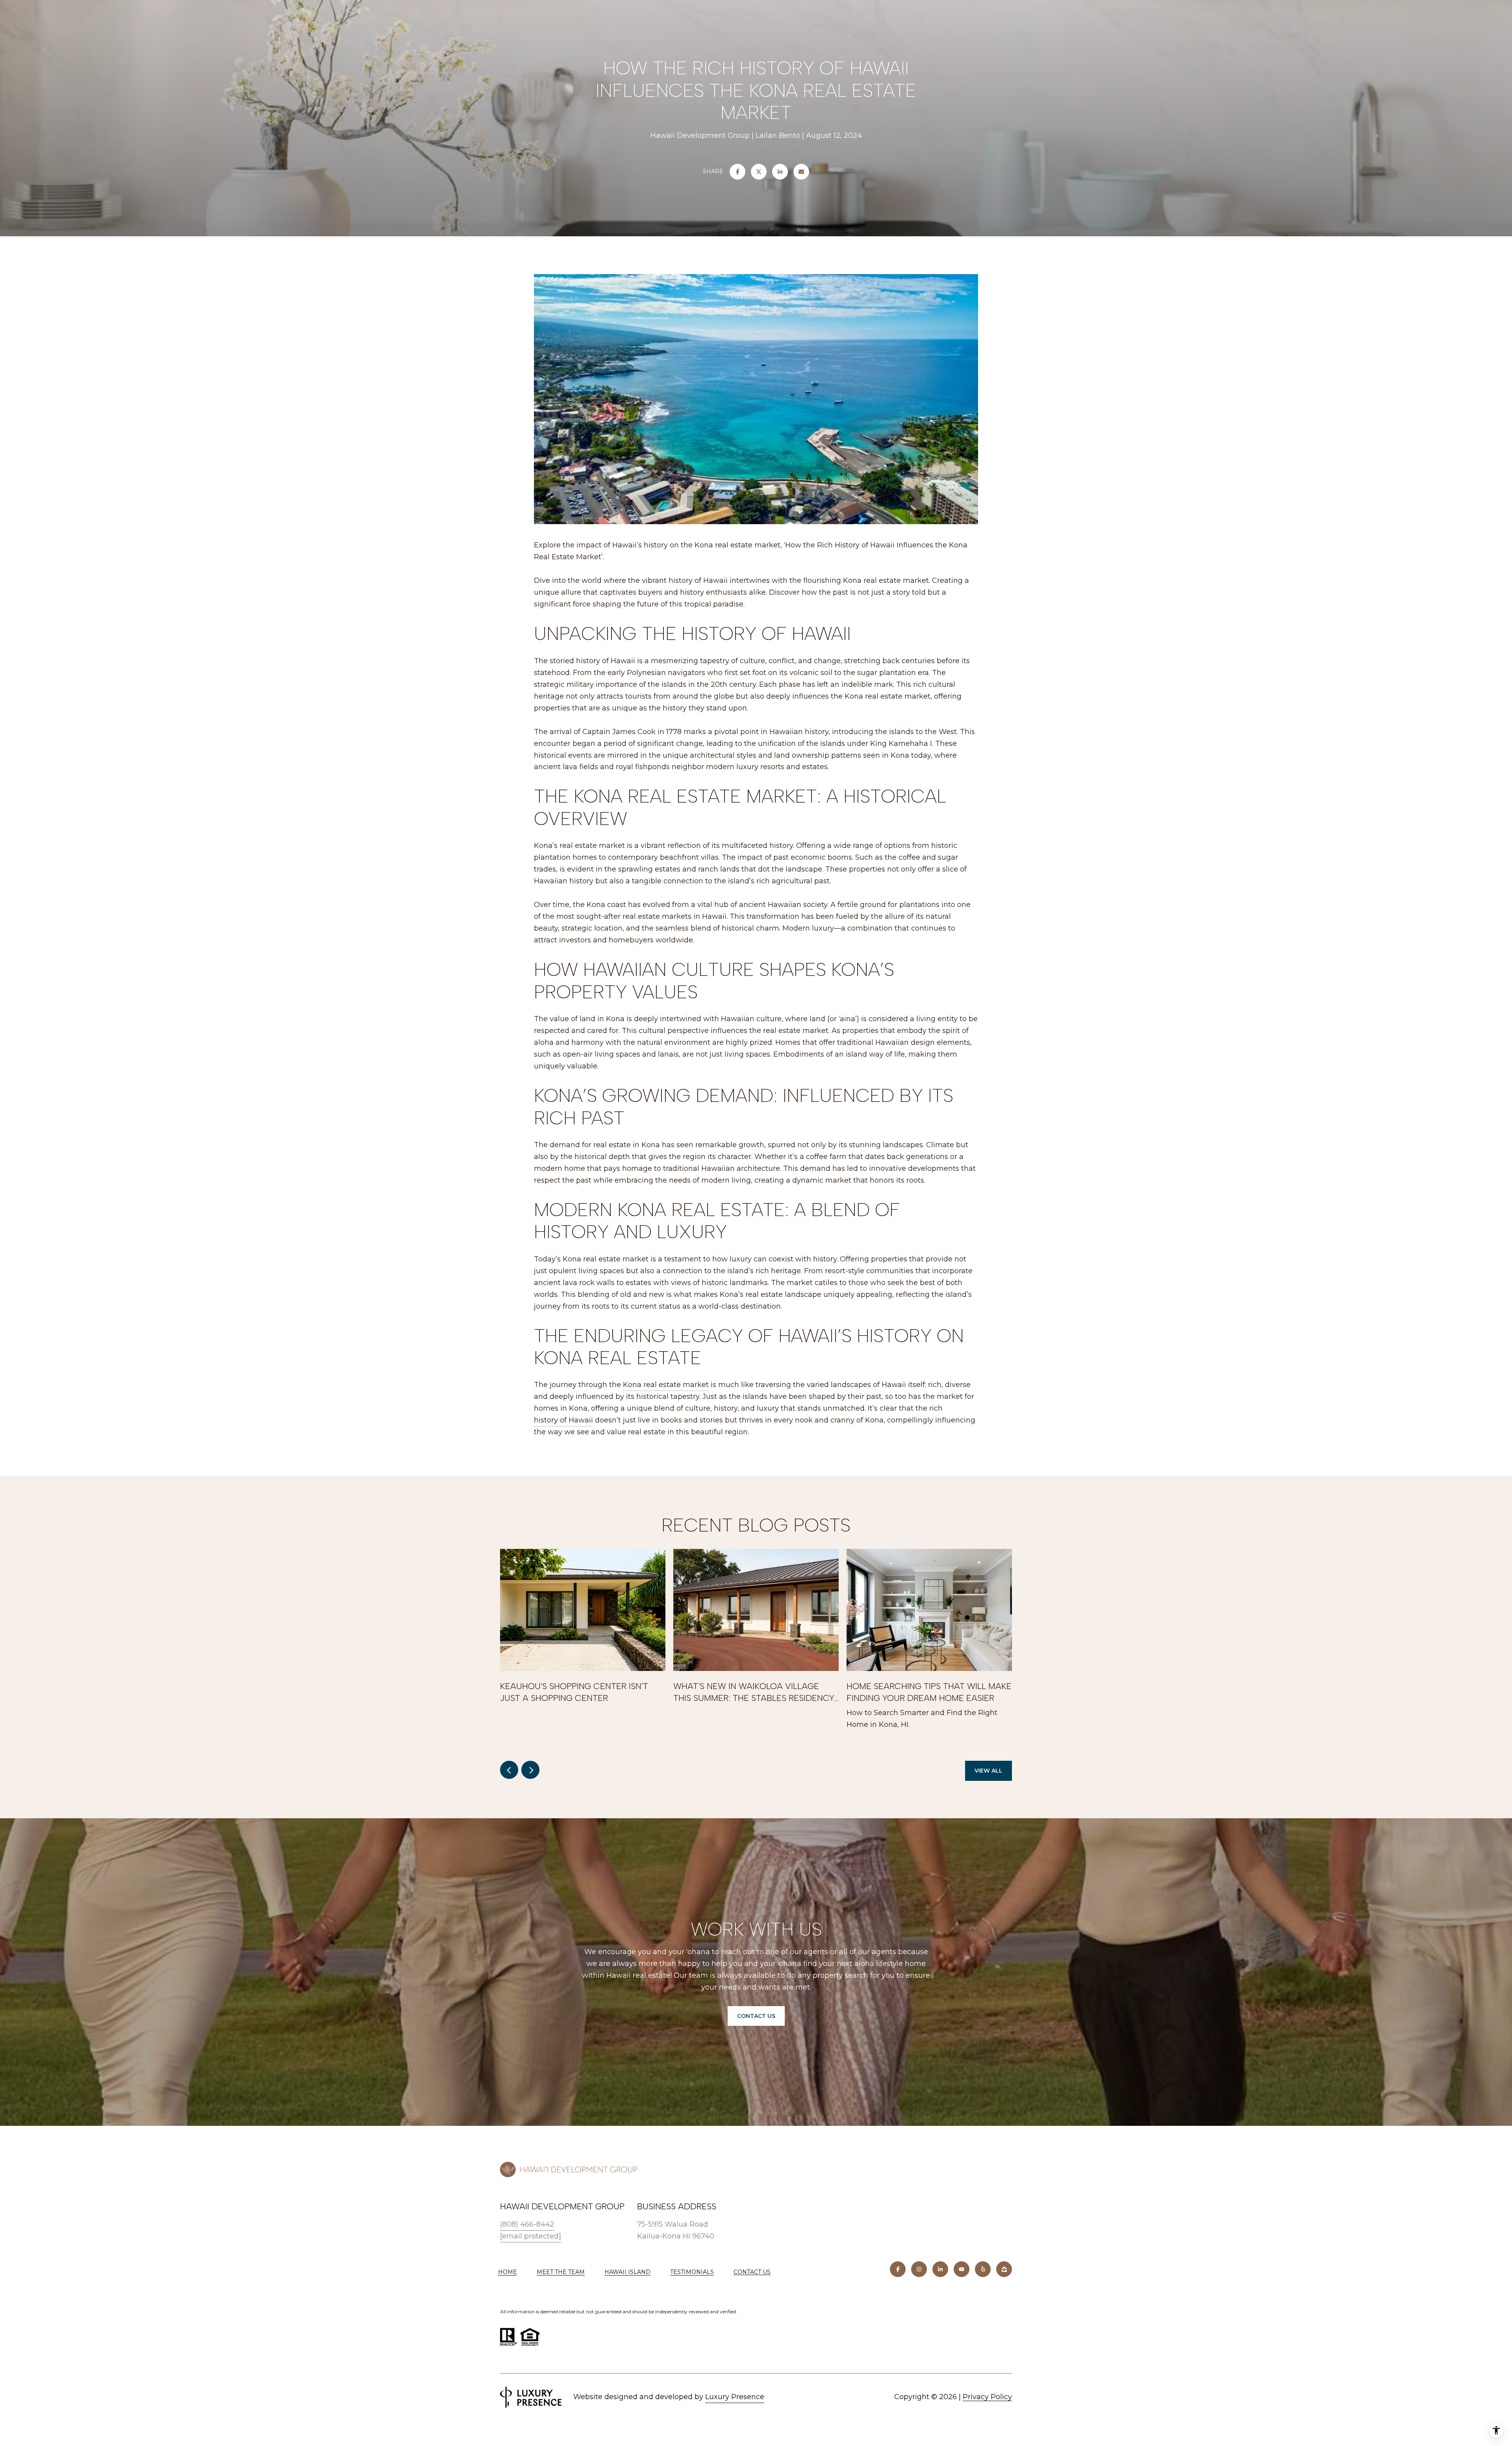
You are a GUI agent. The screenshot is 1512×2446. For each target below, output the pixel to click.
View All (989, 1771)
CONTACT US (752, 2272)
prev (509, 1770)
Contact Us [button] (756, 2016)
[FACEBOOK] (898, 2269)
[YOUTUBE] (962, 2269)
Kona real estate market (666, 1385)
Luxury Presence (735, 2397)
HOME (508, 2272)
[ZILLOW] (1004, 2269)
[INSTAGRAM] (919, 2269)
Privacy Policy (987, 2397)
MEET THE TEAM (561, 2272)
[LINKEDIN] (940, 2269)
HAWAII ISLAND (627, 2272)
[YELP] (983, 2269)
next (530, 1770)
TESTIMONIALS (692, 2272)
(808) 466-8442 (527, 2224)
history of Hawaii (563, 1420)
